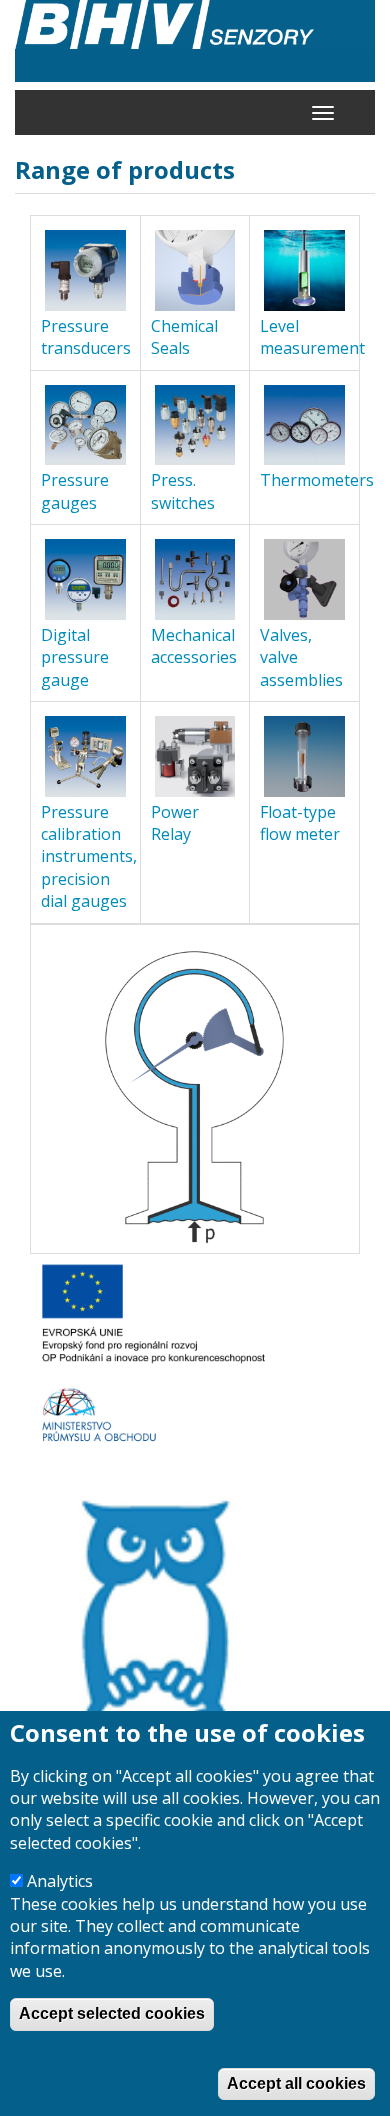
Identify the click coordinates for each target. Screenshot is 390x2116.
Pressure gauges (75, 491)
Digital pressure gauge (75, 657)
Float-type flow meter (300, 823)
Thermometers (317, 480)
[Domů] (195, 41)
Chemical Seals (184, 337)
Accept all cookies (296, 2083)
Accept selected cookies (112, 2013)
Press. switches (183, 491)
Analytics (60, 1881)
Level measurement (312, 337)
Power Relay (175, 823)
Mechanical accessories (194, 646)
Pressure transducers (86, 337)
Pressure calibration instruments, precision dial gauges (89, 857)
